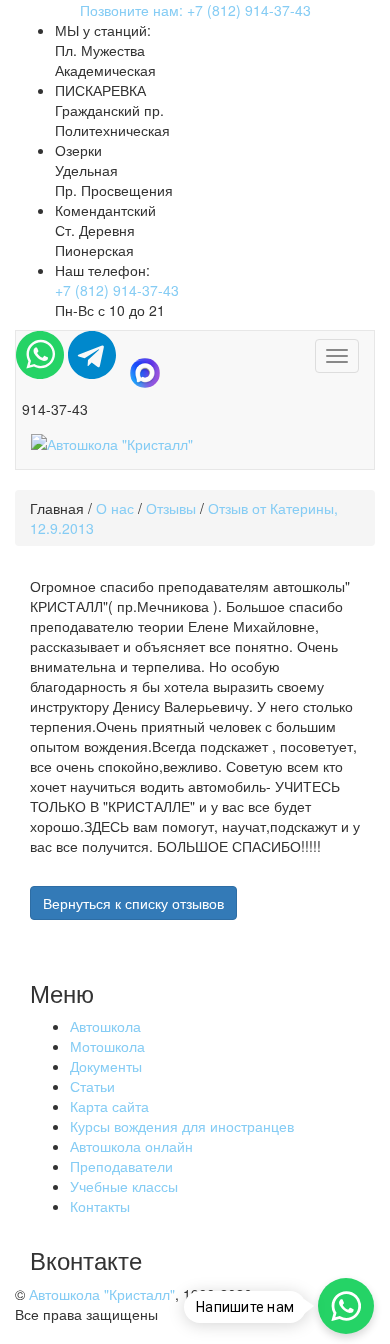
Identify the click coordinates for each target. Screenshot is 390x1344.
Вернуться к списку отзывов (133, 903)
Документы (106, 1066)
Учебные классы (124, 1186)
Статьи (92, 1086)
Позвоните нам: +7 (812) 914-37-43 (195, 10)
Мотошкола (107, 1046)
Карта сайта (109, 1106)
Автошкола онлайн (131, 1146)
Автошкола (105, 1026)
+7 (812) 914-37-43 (117, 290)
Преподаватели (121, 1166)
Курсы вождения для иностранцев (182, 1126)
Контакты (100, 1206)
